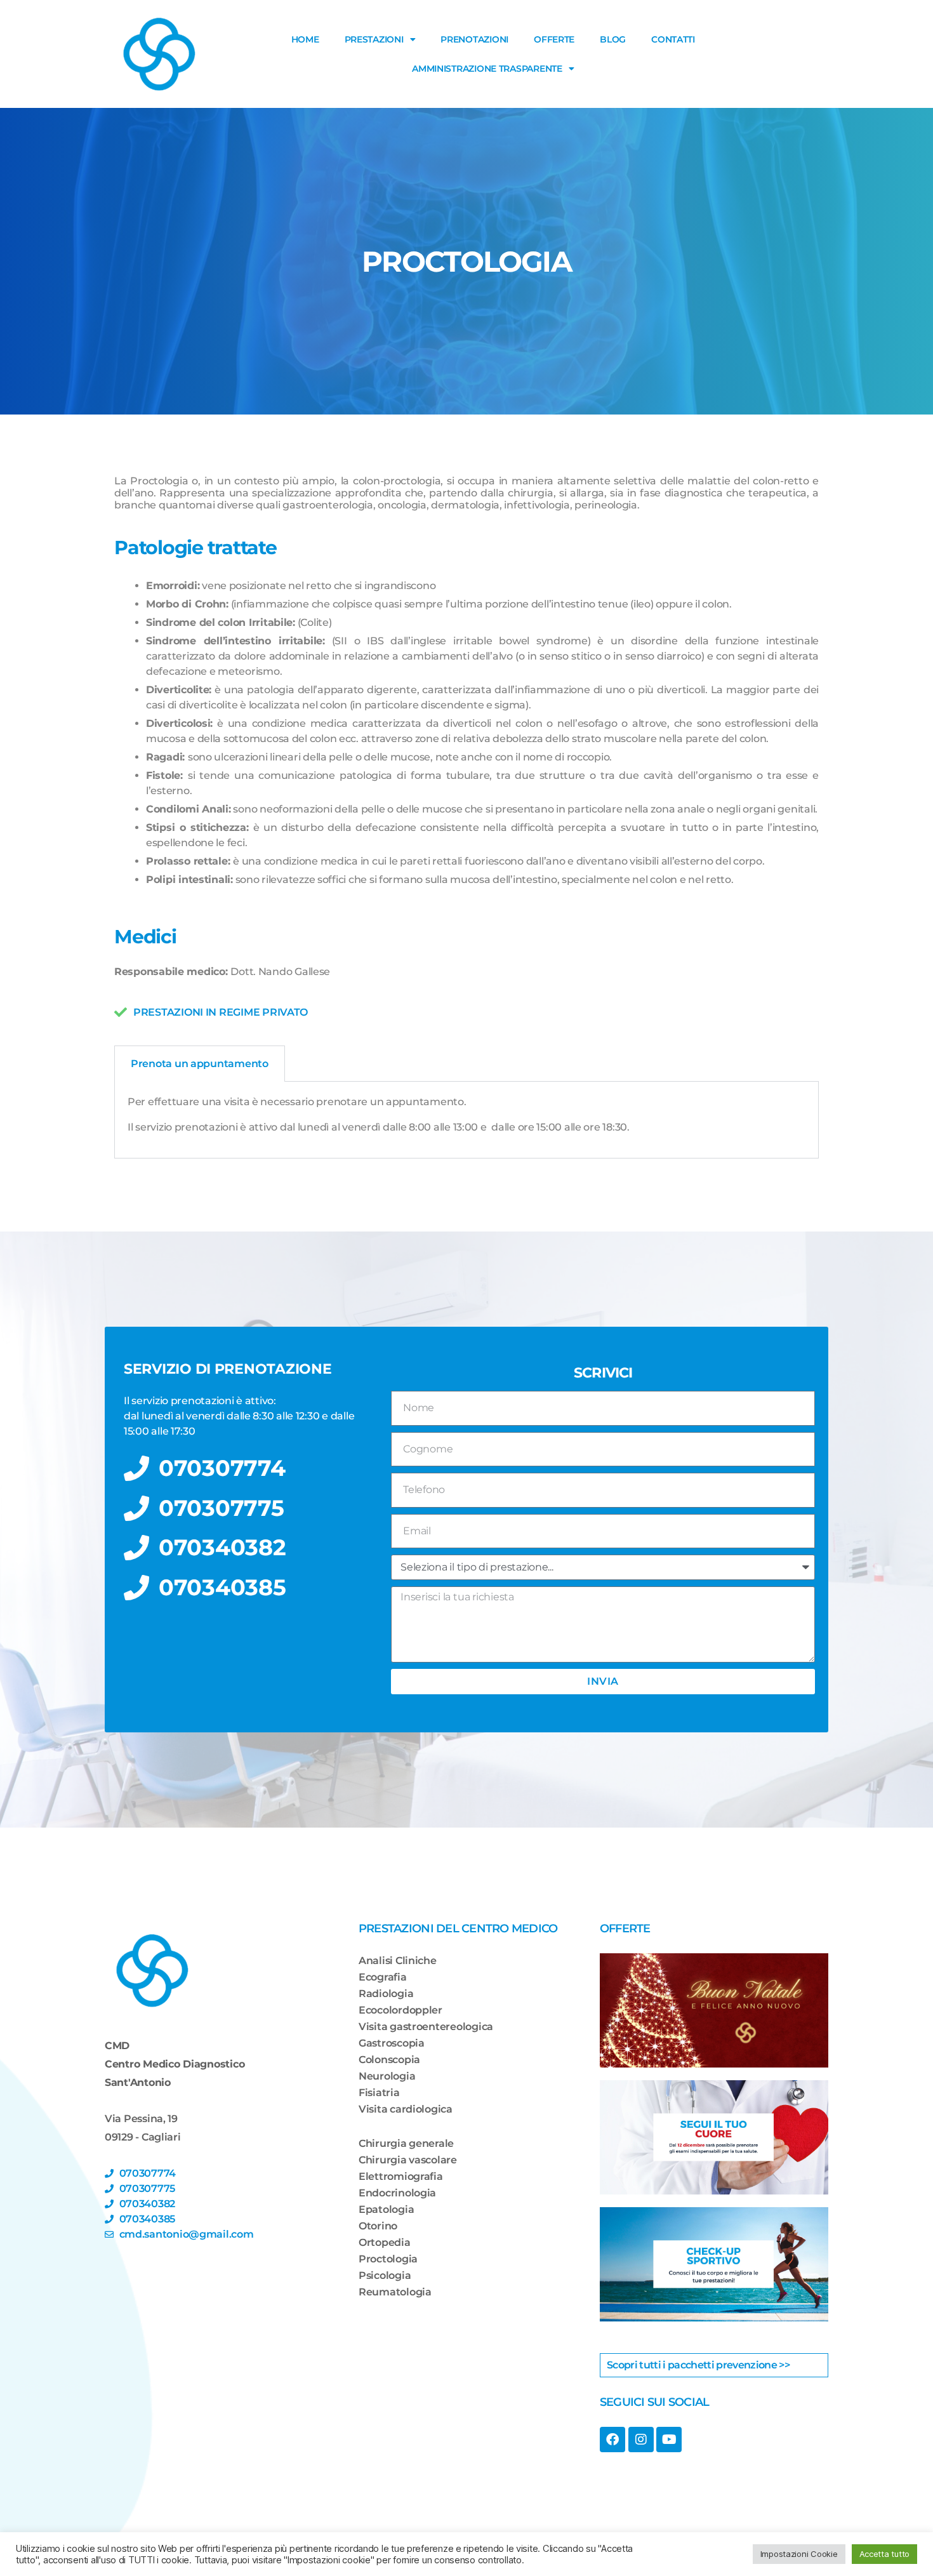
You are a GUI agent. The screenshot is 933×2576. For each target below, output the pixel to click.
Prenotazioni (474, 39)
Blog (613, 39)
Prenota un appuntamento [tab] (200, 1064)
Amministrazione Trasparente (487, 69)
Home (305, 39)
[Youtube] (669, 2440)
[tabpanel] (466, 1120)
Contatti (673, 39)
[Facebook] (612, 2440)
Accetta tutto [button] (885, 2554)
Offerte (554, 39)
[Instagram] (641, 2440)
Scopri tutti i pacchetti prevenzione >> (698, 2365)
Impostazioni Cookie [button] (799, 2554)
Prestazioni (374, 39)
